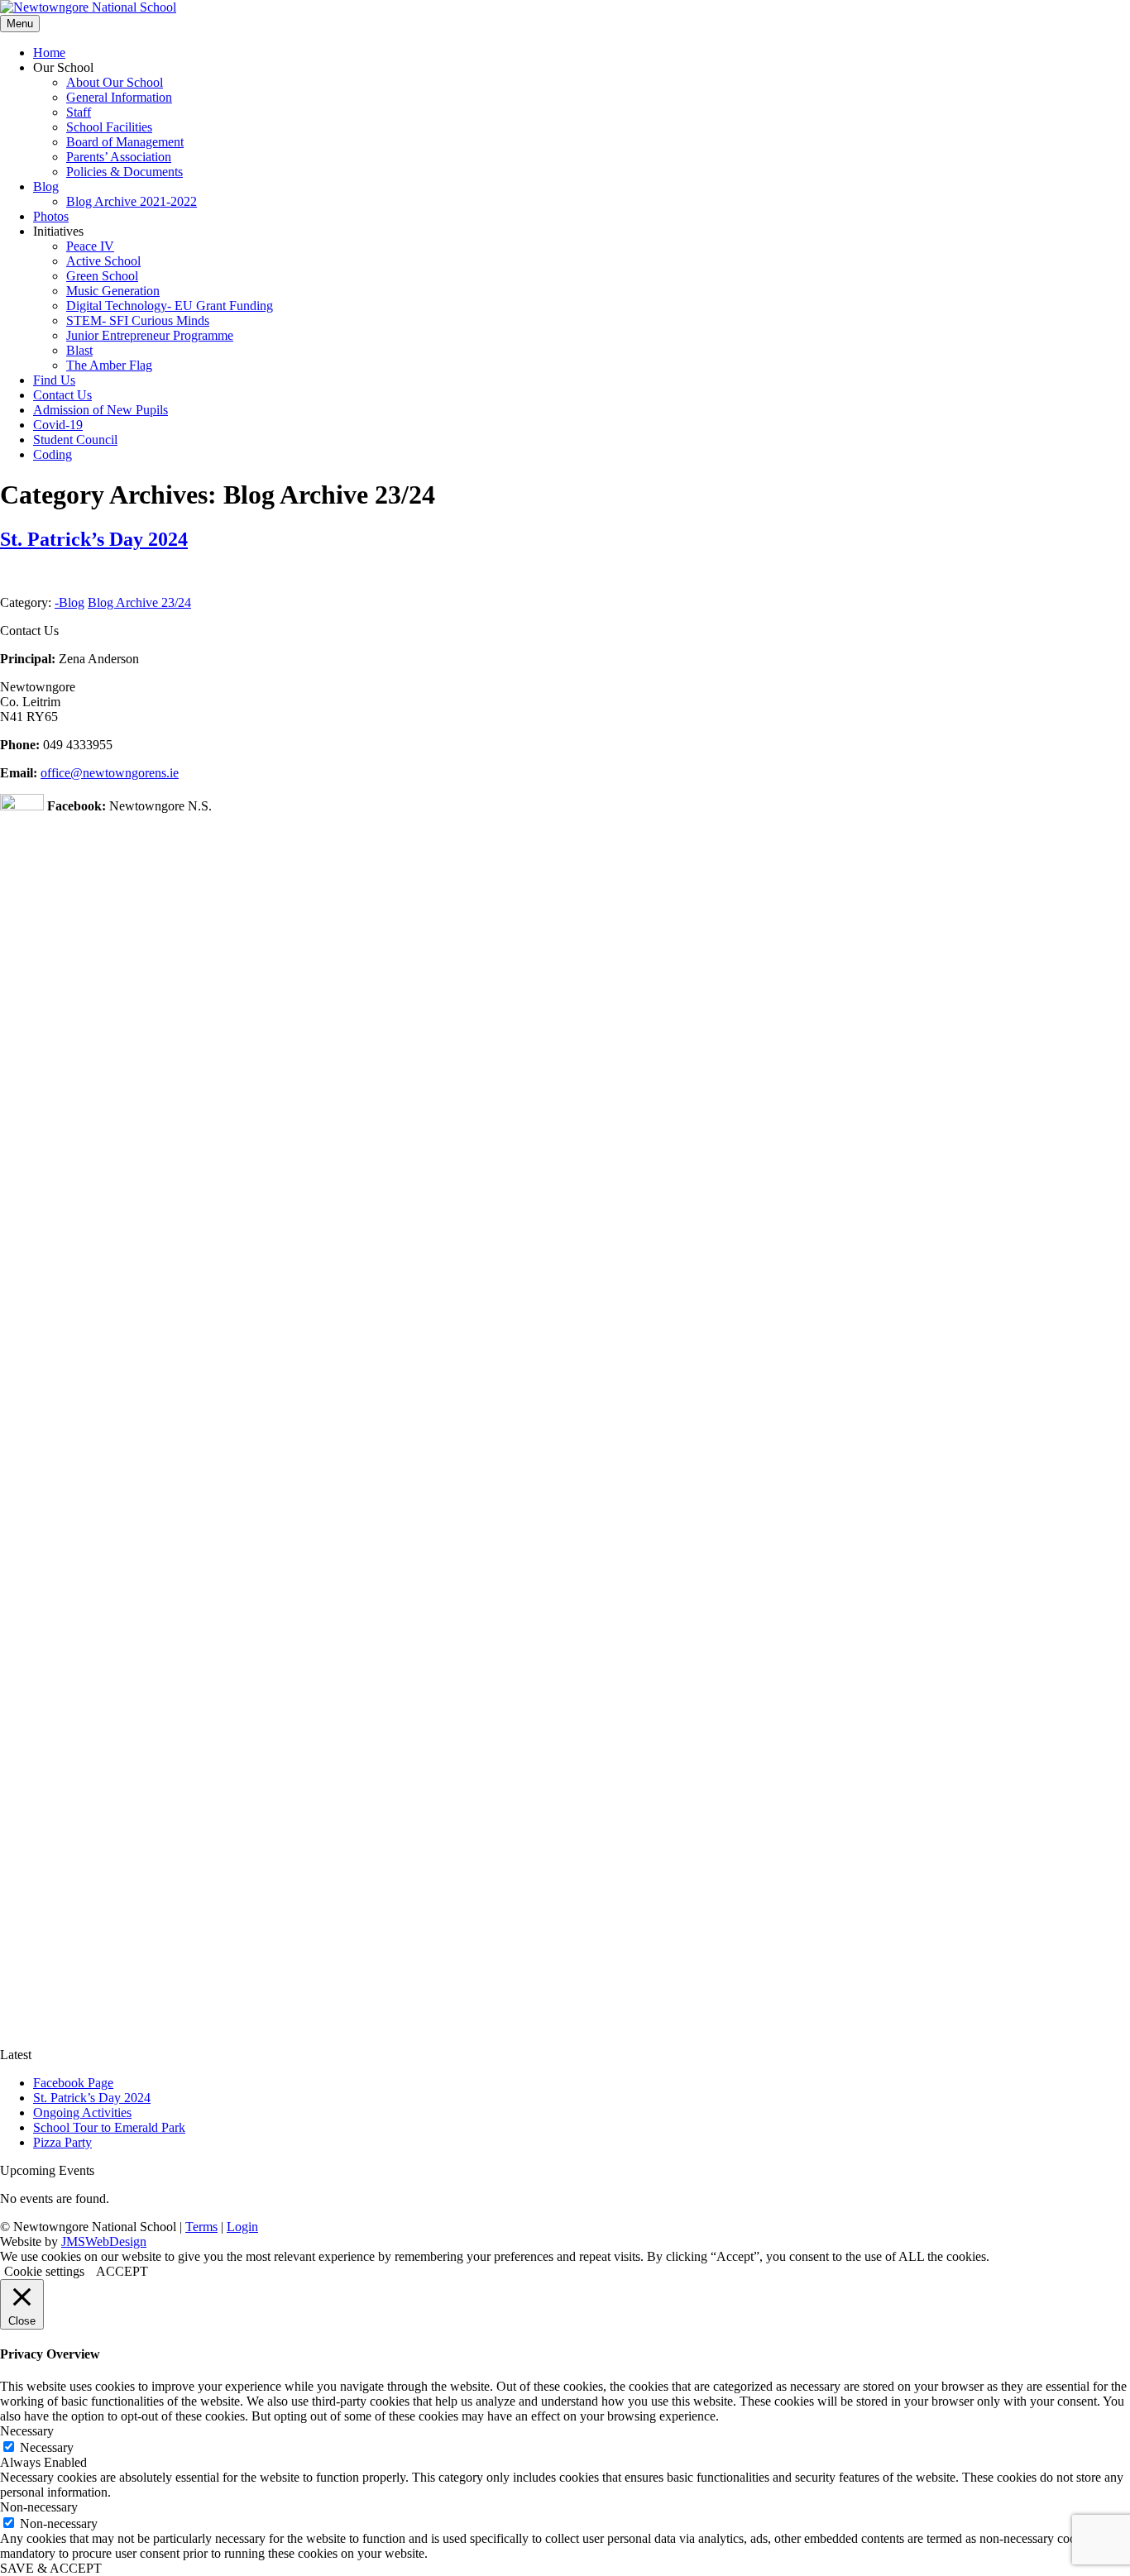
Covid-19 (58, 425)
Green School (102, 276)
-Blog (69, 602)
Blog (46, 186)
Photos (51, 216)
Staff (79, 112)
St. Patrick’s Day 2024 (94, 539)
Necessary (47, 2447)
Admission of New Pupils (101, 410)
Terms (201, 2227)
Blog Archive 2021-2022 (132, 201)
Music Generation (113, 291)
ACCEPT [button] (122, 2271)
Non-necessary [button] (39, 2507)
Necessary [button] (27, 2431)
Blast (79, 350)
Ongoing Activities (82, 2112)
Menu (20, 24)
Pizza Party (62, 2142)
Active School (103, 261)
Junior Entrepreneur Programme (150, 335)
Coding (53, 454)
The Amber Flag (109, 365)
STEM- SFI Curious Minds (138, 320)
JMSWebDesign (104, 2241)
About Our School (115, 82)
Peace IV (90, 246)
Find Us (54, 380)
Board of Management (125, 142)
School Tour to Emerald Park (109, 2127)
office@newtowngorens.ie (110, 773)
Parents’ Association (119, 157)
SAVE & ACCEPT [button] (51, 2568)
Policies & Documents (124, 172)
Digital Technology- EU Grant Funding (170, 306)
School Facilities (109, 127)
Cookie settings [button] (44, 2271)
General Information (119, 97)
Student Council (75, 440)
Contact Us (62, 395)
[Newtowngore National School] (88, 7)
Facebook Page (73, 2083)
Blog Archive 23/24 (139, 602)
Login (242, 2227)
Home (49, 53)
